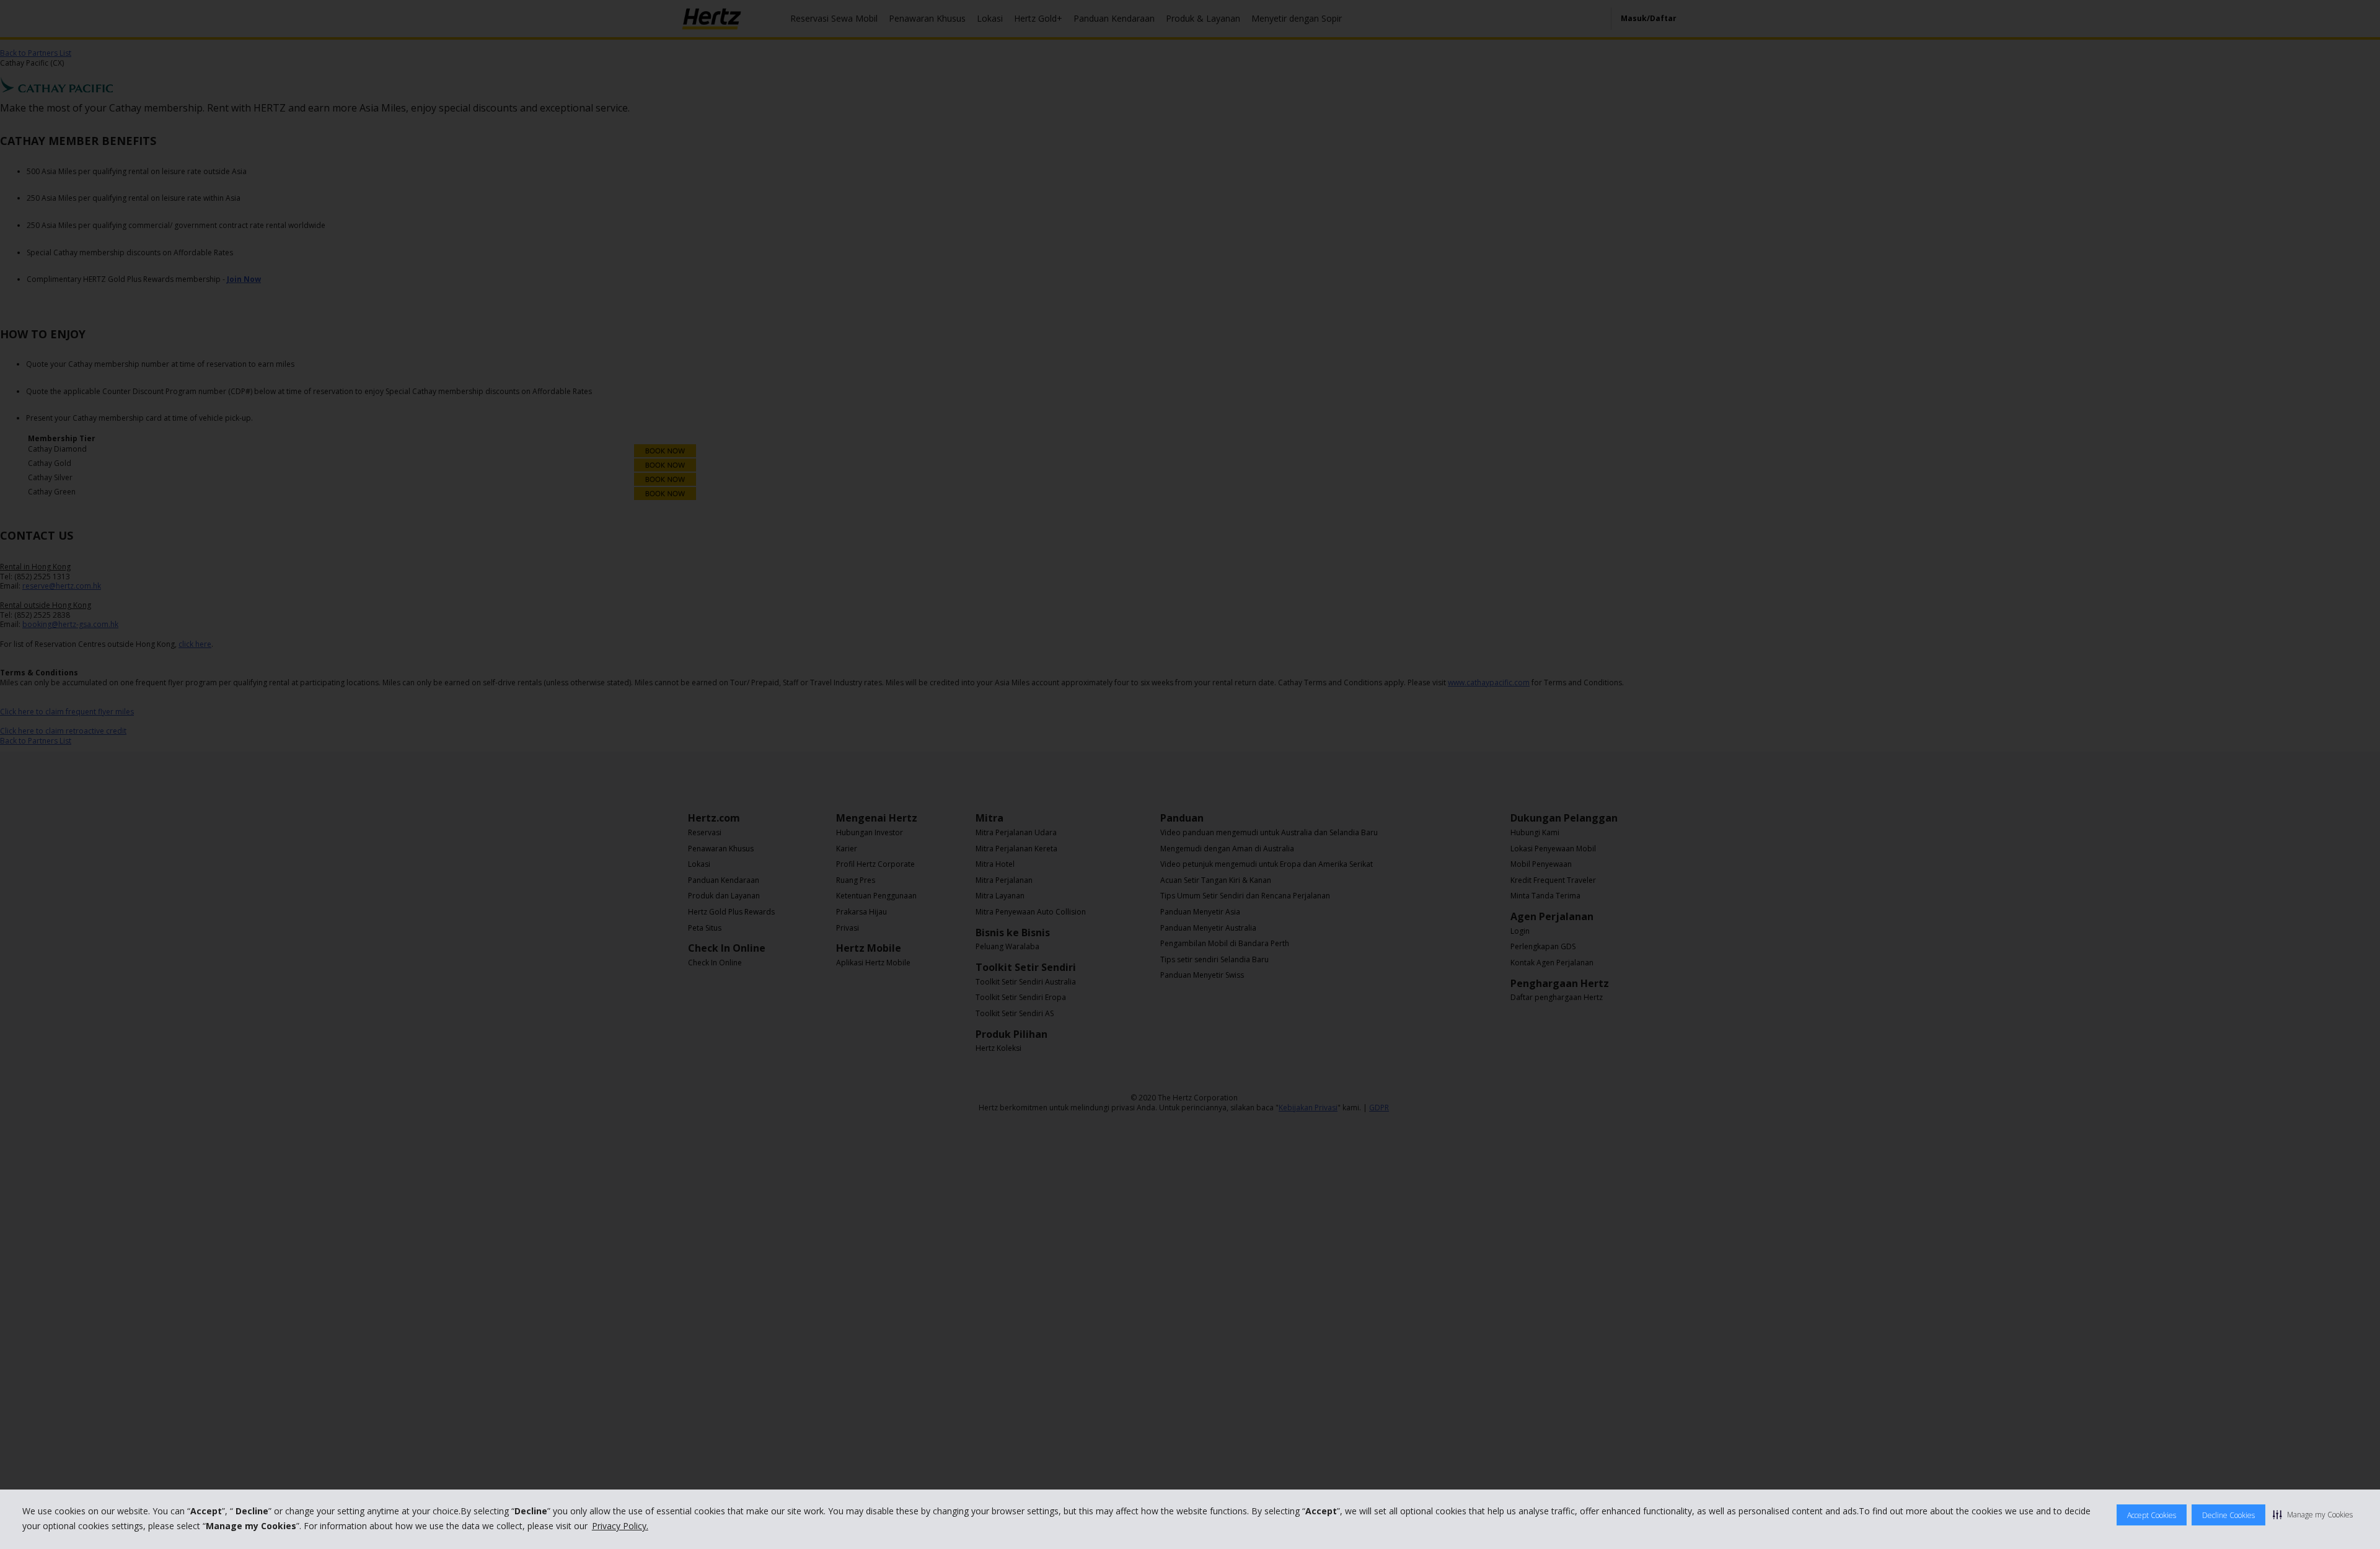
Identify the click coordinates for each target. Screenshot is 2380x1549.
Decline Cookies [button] (2228, 1515)
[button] (2313, 1514)
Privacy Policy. (620, 1526)
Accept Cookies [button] (2152, 1515)
